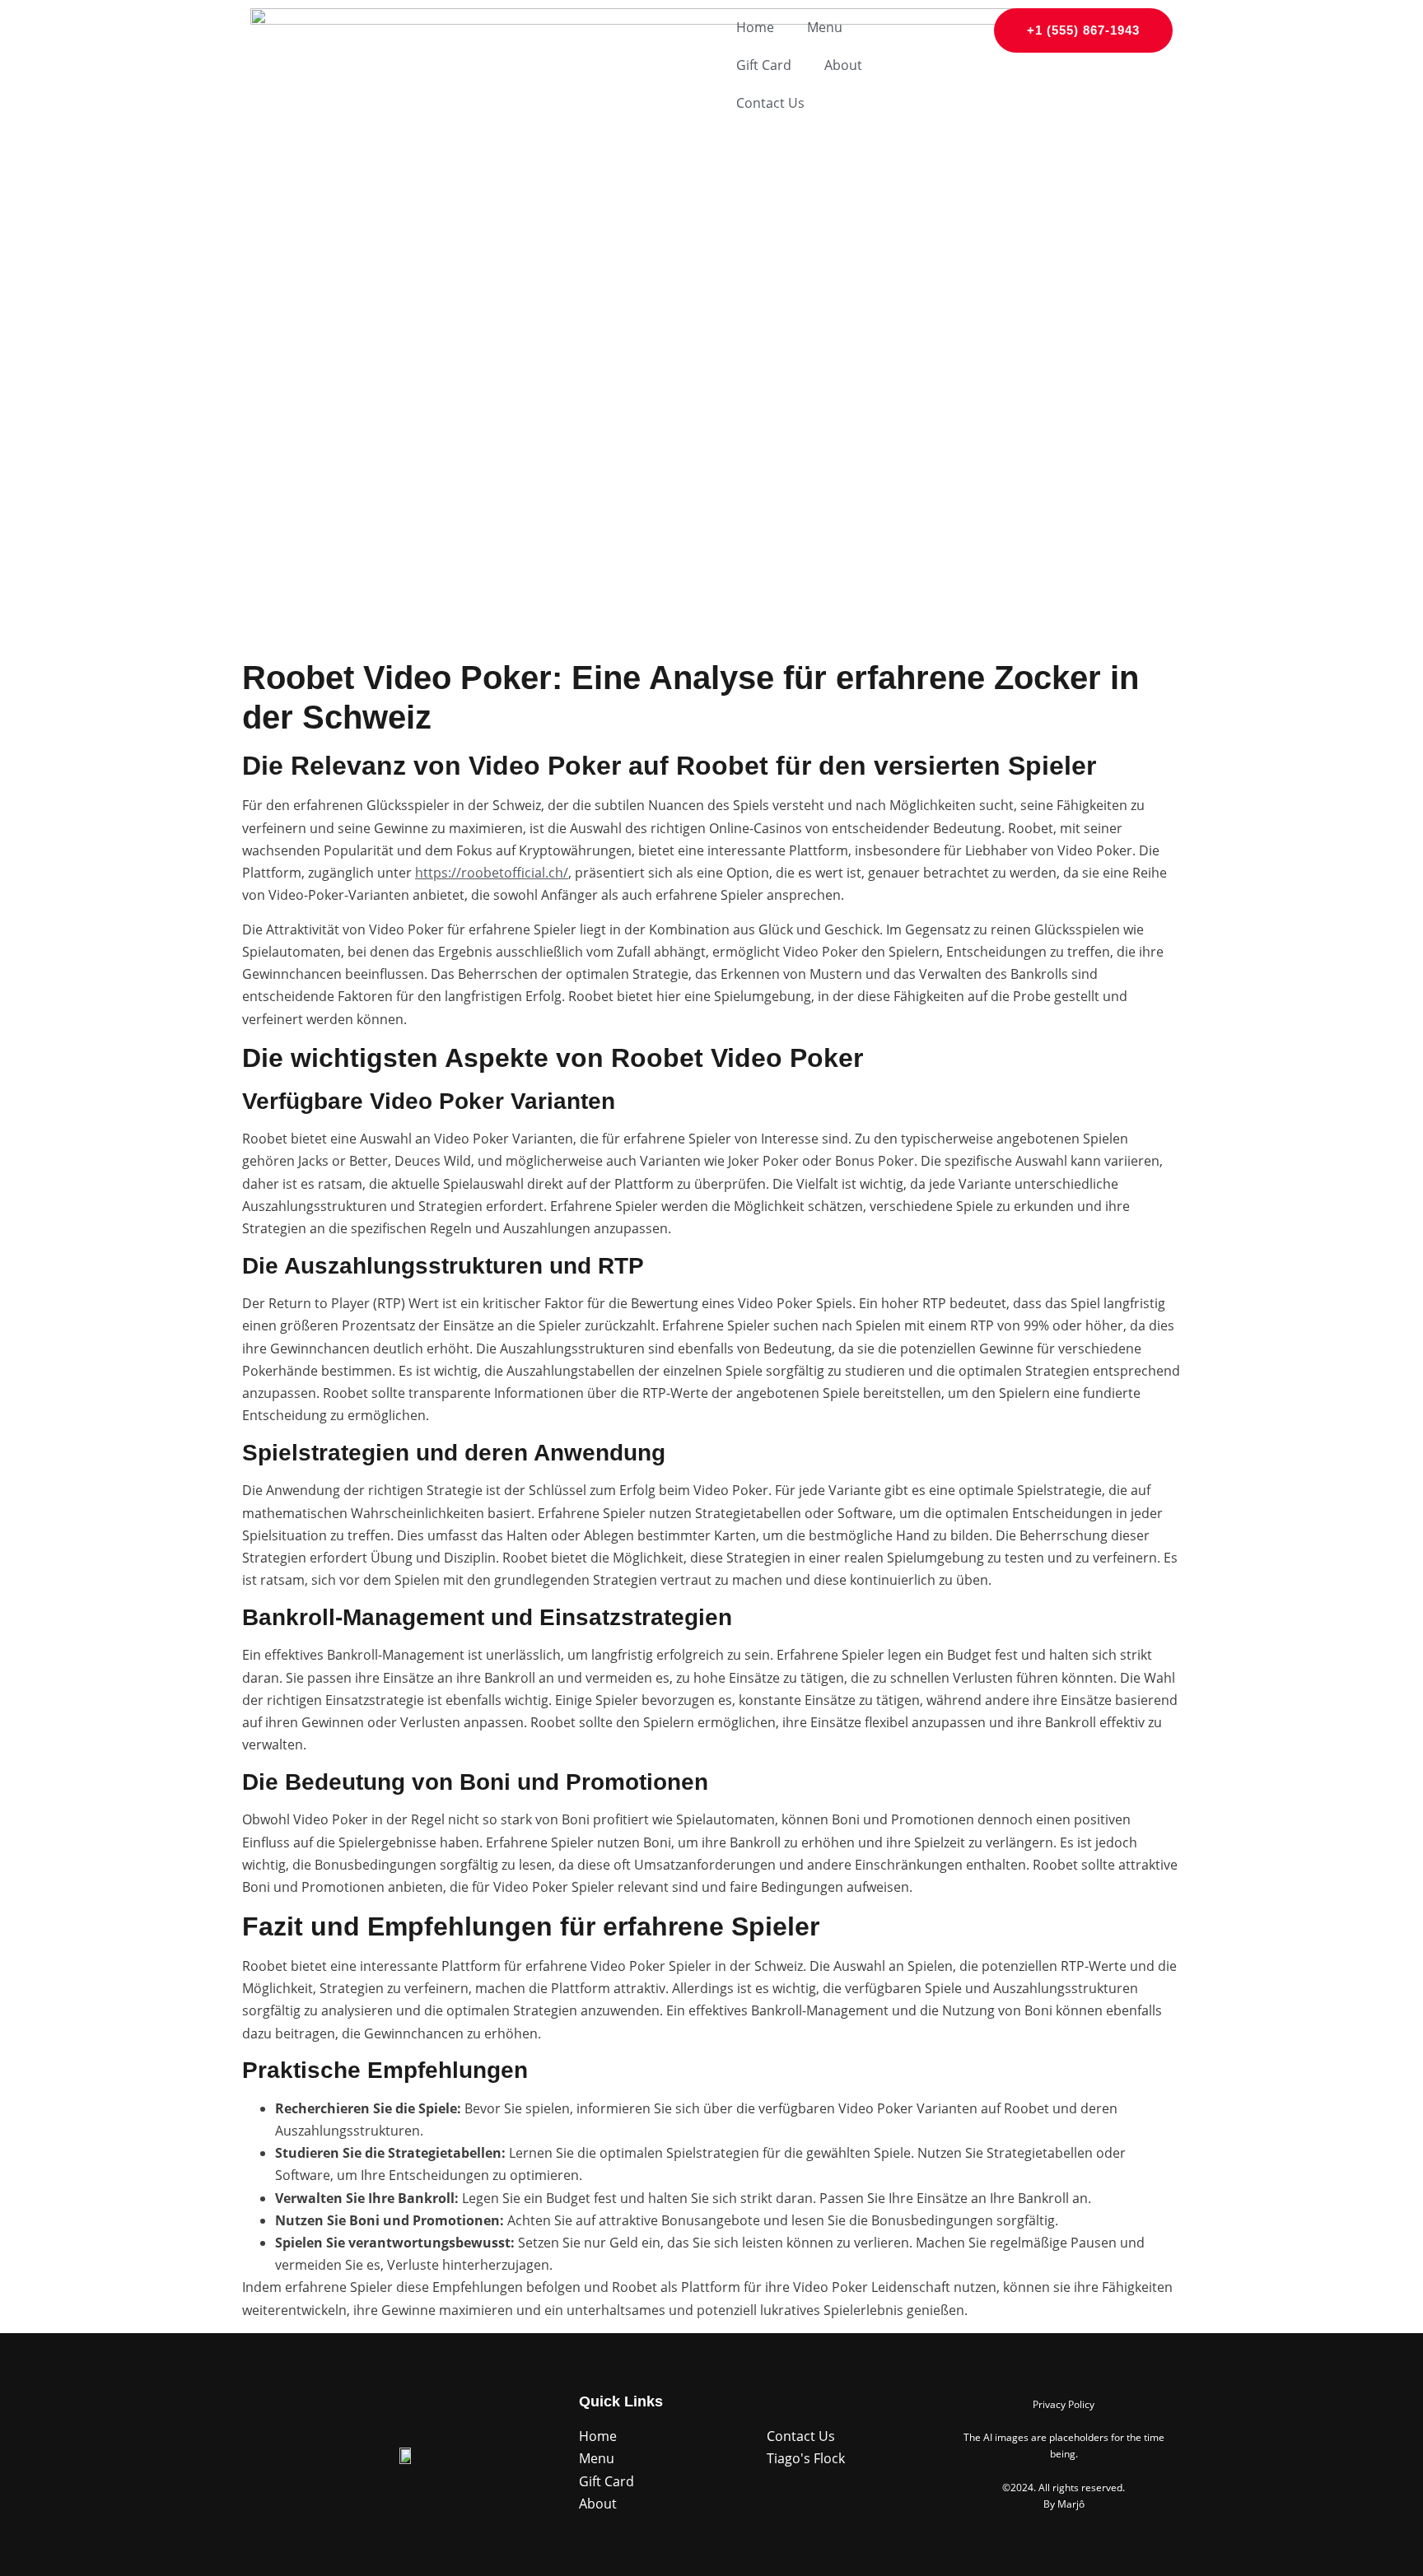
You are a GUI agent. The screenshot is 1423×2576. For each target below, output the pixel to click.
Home (755, 27)
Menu (825, 27)
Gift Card (764, 65)
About (843, 65)
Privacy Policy (1064, 2404)
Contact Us (770, 103)
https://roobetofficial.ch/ (492, 873)
